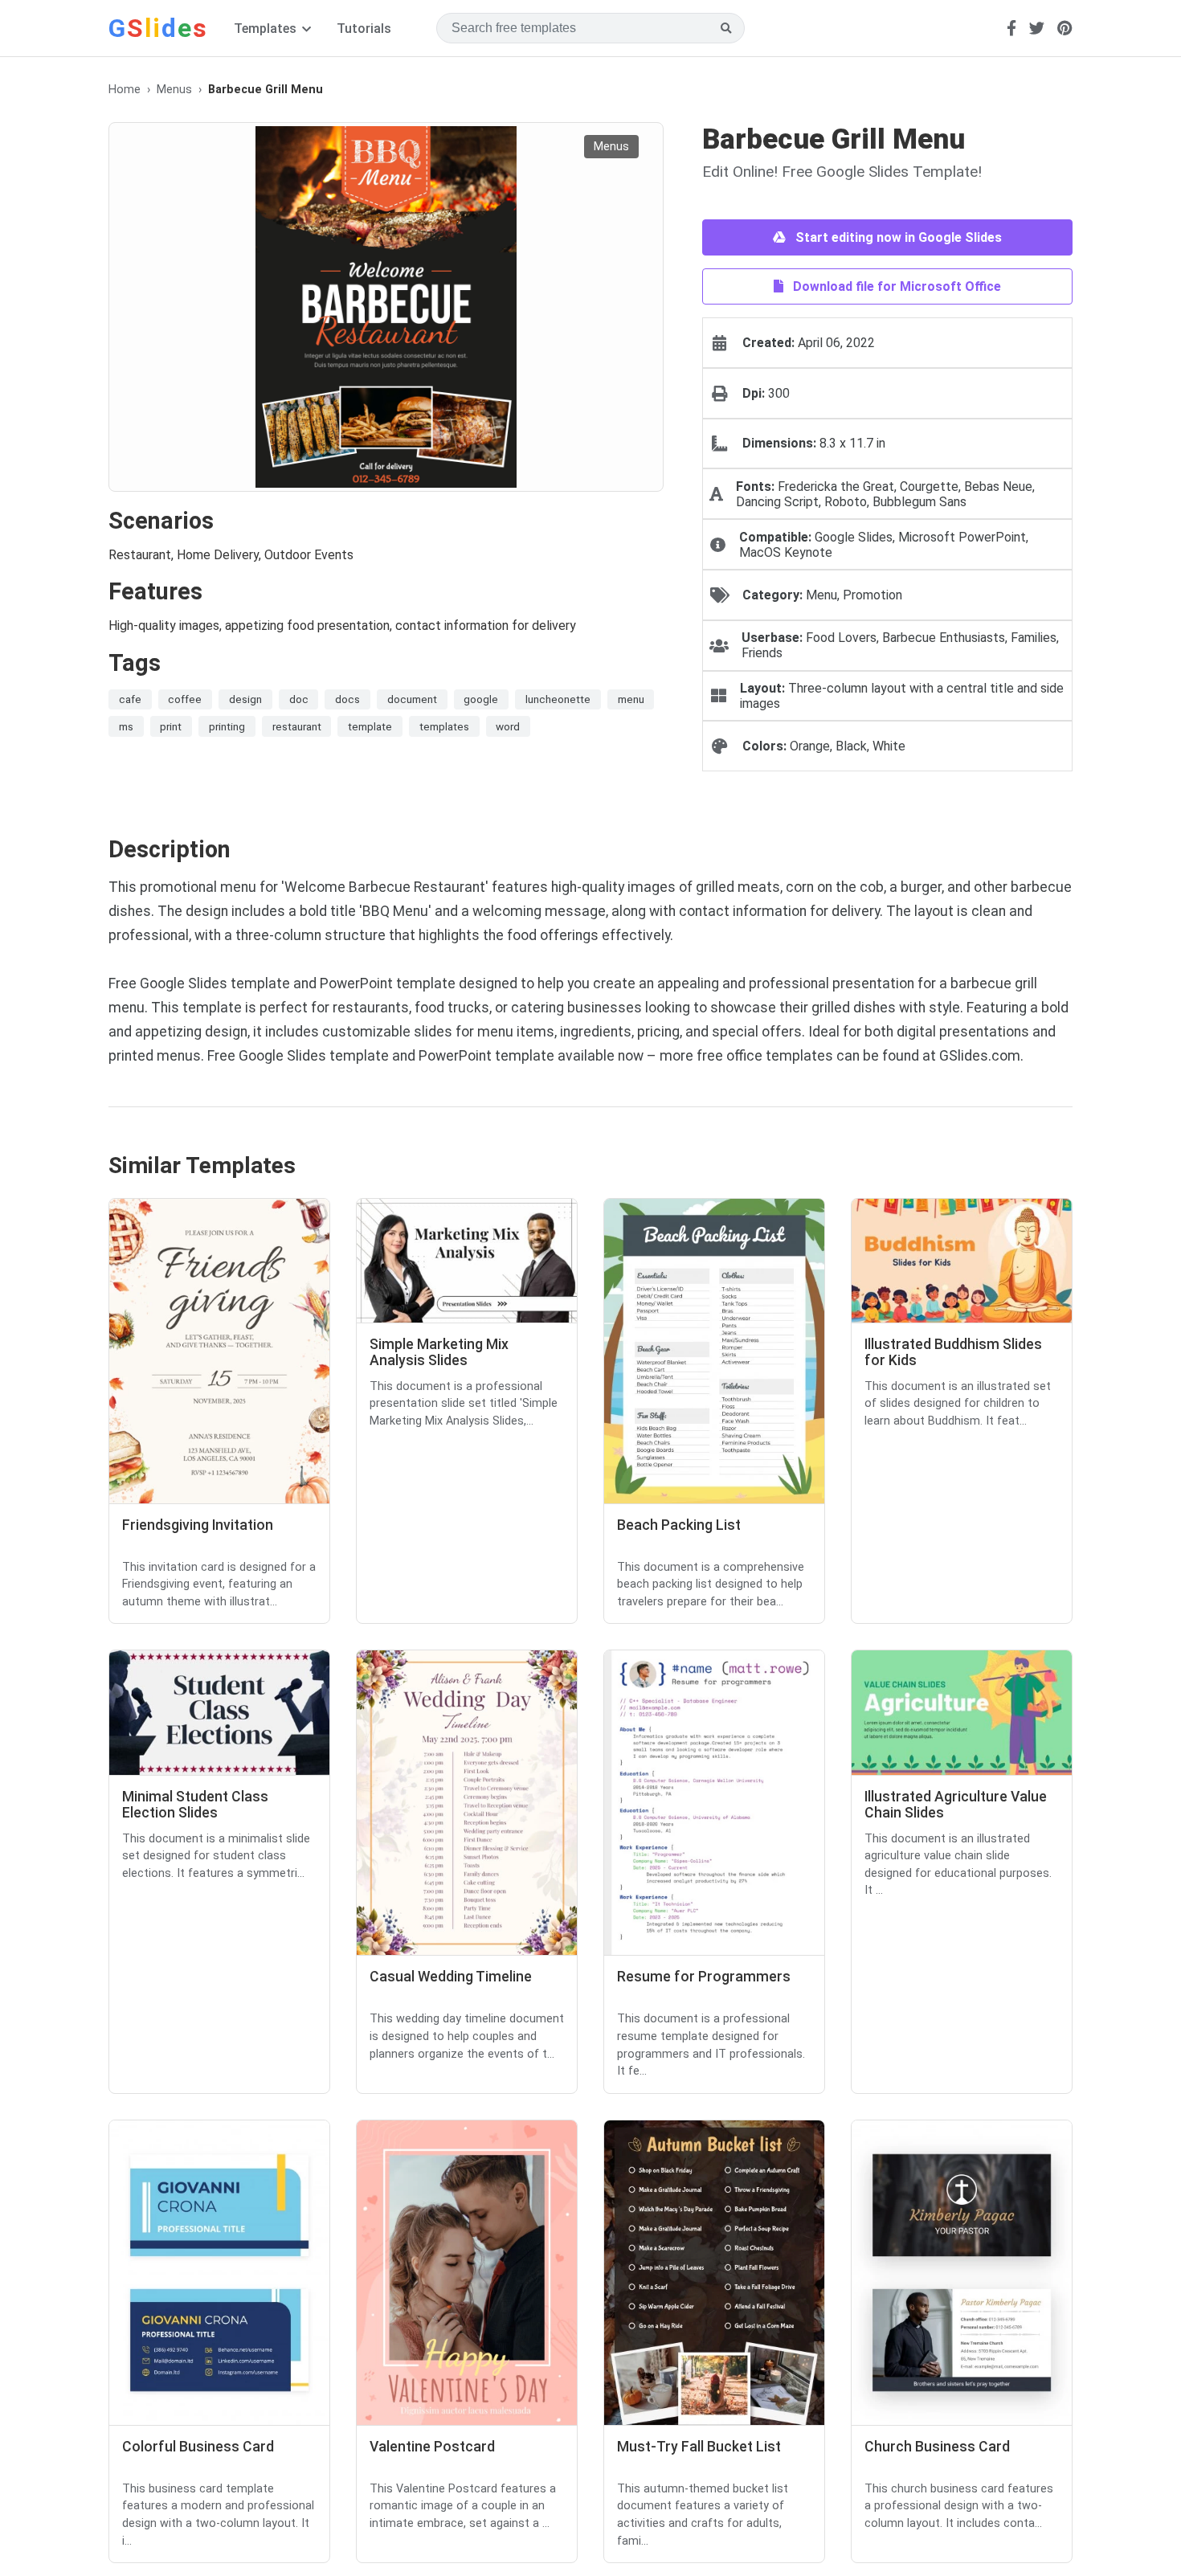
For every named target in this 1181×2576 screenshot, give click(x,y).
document (412, 699)
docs (347, 699)
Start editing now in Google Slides (897, 237)
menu (631, 699)
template (370, 726)
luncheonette (558, 699)
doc (299, 699)
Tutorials (364, 29)
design (245, 699)
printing (227, 726)
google (481, 699)
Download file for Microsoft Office (895, 286)
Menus (174, 90)
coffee (185, 699)
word (508, 726)
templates (444, 726)
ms (126, 726)
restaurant (297, 726)
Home (125, 90)
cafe (130, 699)
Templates (267, 29)
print (171, 726)
